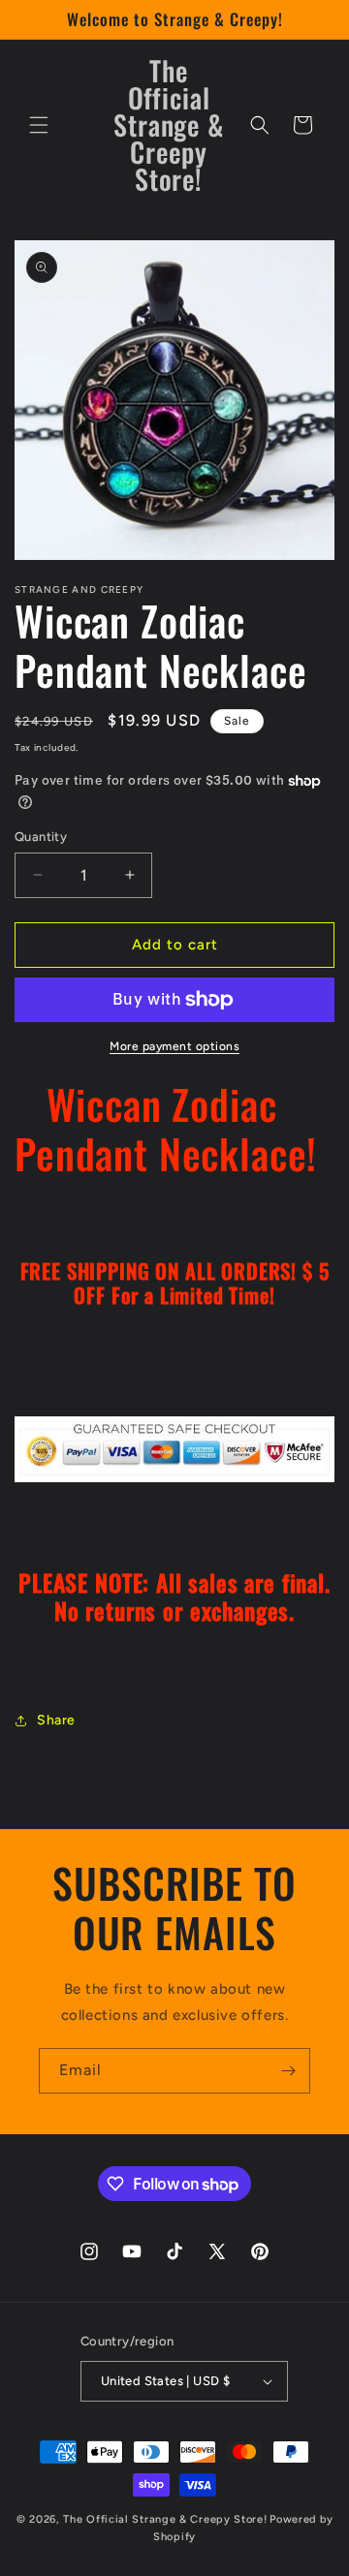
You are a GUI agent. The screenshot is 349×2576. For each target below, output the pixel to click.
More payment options (174, 1046)
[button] (39, 125)
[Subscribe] (288, 2071)
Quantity (41, 837)
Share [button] (56, 1720)
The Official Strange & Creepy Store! (165, 2519)
